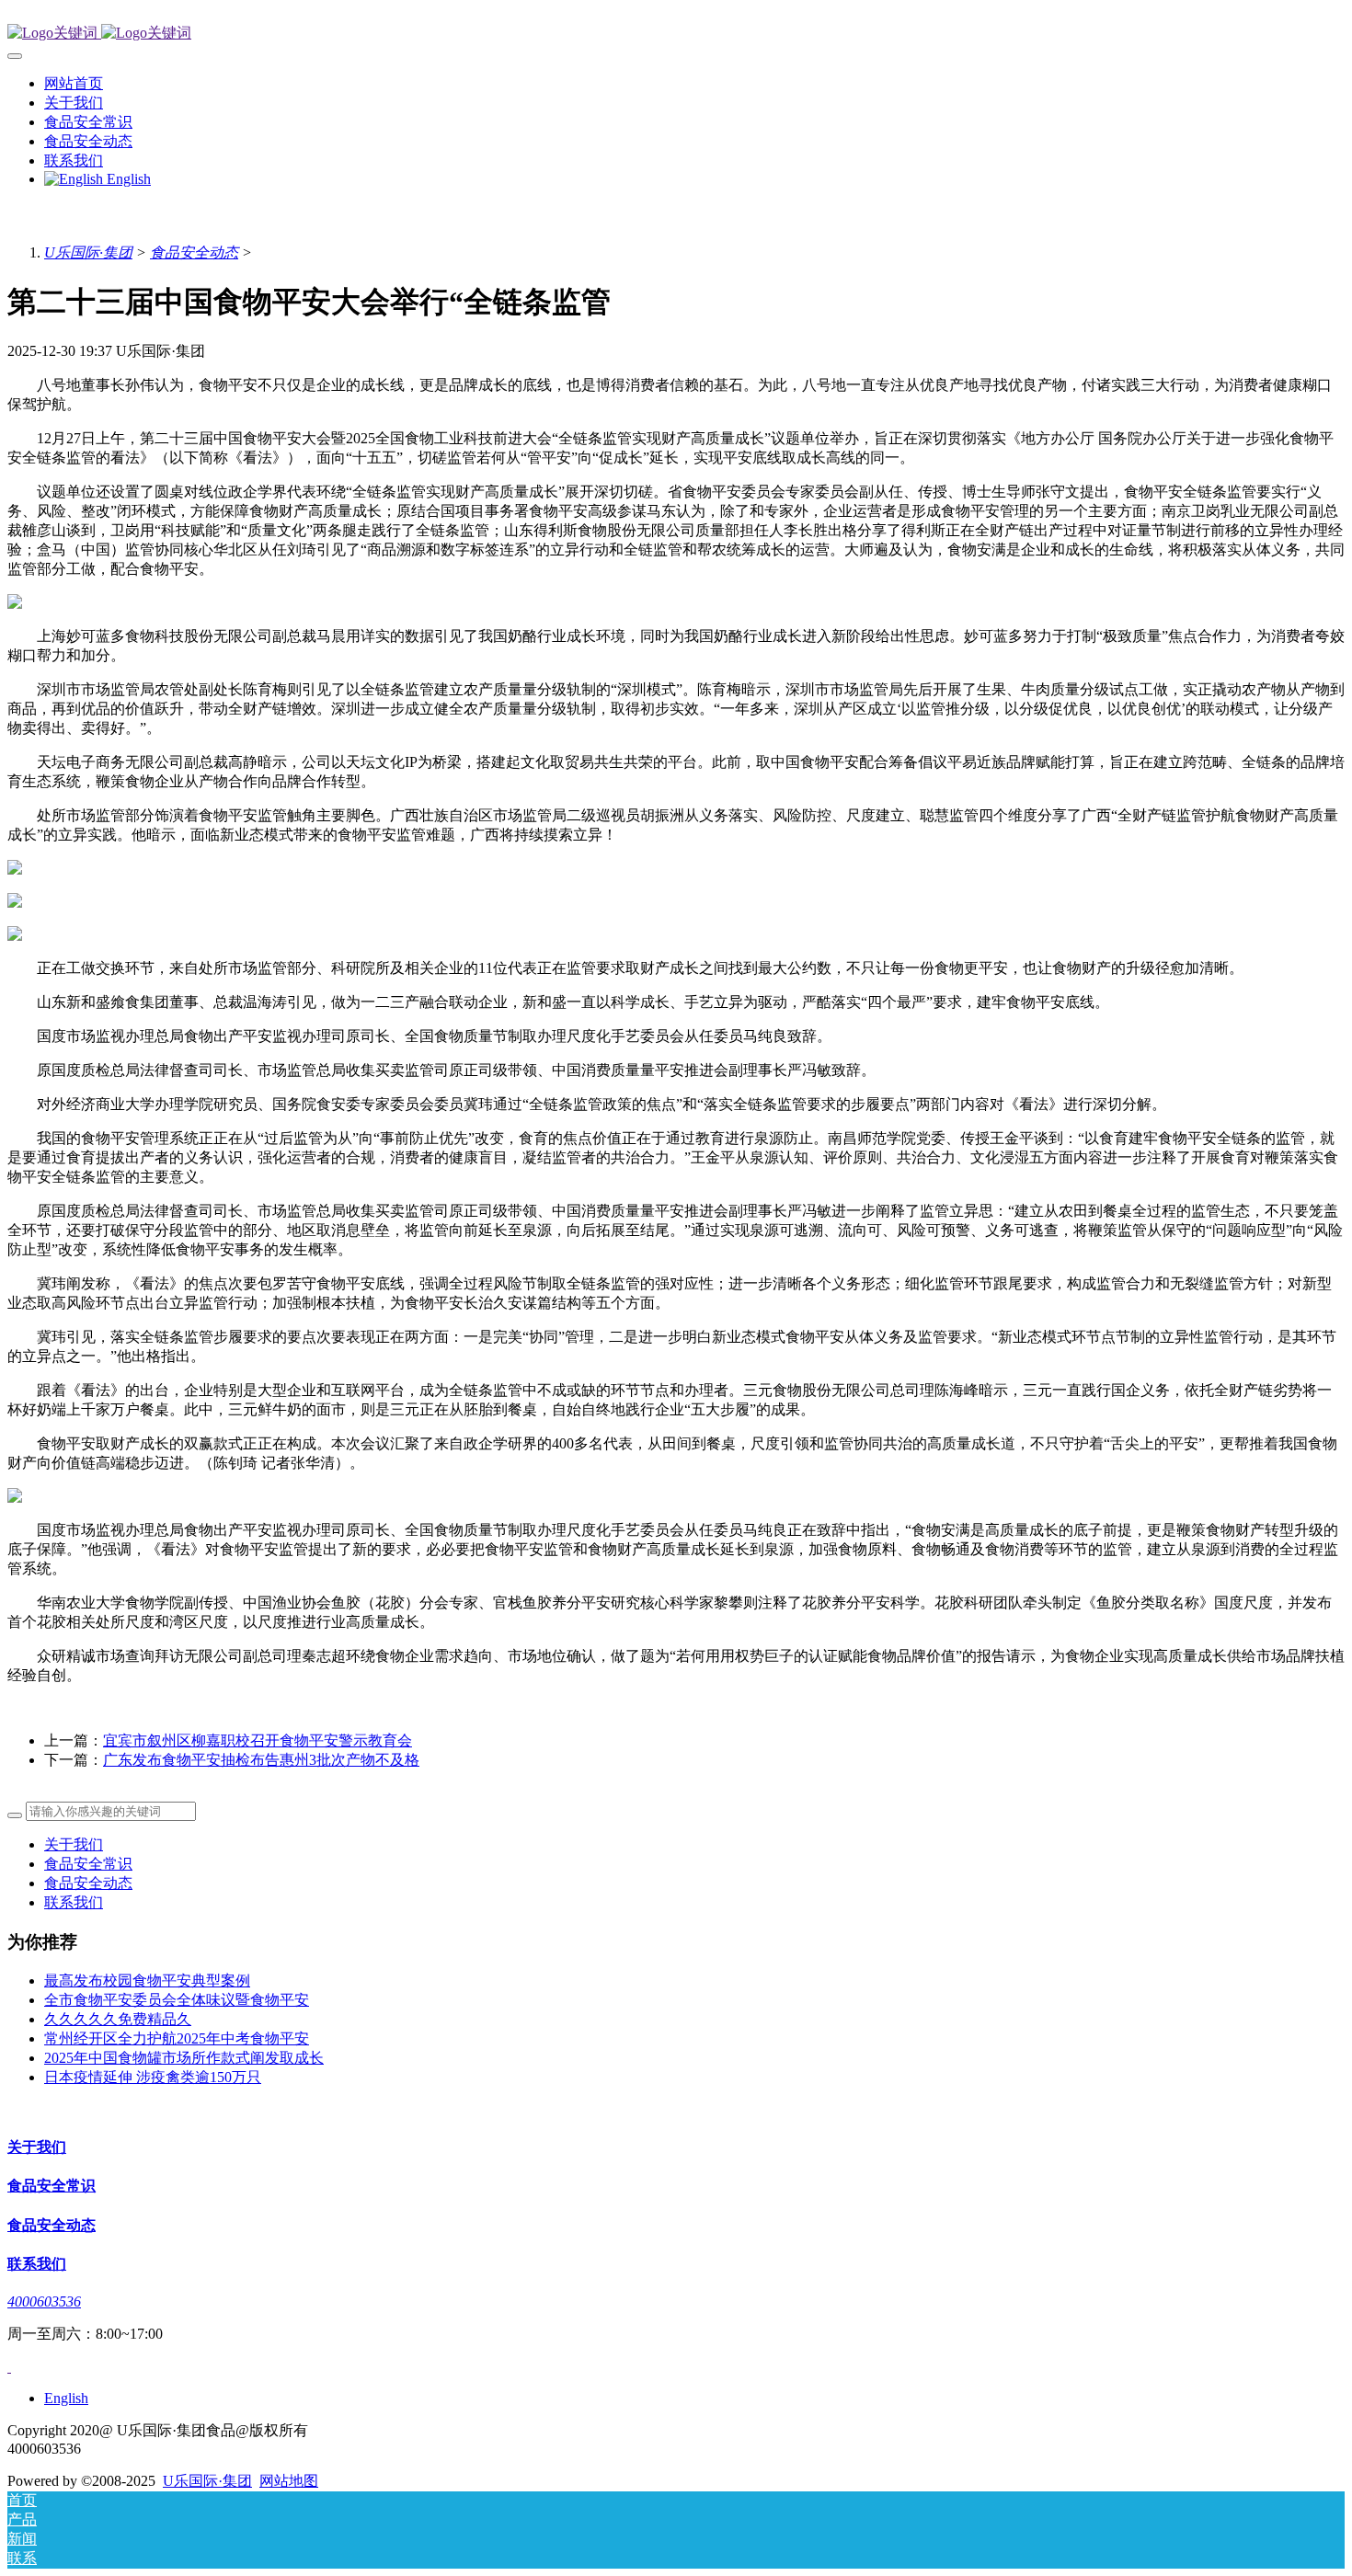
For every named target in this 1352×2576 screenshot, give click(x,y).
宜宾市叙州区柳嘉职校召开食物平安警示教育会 (258, 1740)
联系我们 (74, 1902)
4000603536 (44, 2301)
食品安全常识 (88, 1864)
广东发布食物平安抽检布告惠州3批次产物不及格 (261, 1760)
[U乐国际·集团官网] (676, 34)
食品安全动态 (194, 252)
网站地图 (289, 2481)
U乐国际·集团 (88, 252)
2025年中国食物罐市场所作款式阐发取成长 (184, 2058)
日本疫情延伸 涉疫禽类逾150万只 (153, 2077)
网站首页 (74, 83)
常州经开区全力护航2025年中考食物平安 (177, 2038)
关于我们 (74, 1844)
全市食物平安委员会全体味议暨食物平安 (177, 2000)
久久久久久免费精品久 (118, 2019)
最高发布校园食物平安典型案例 (147, 1981)
